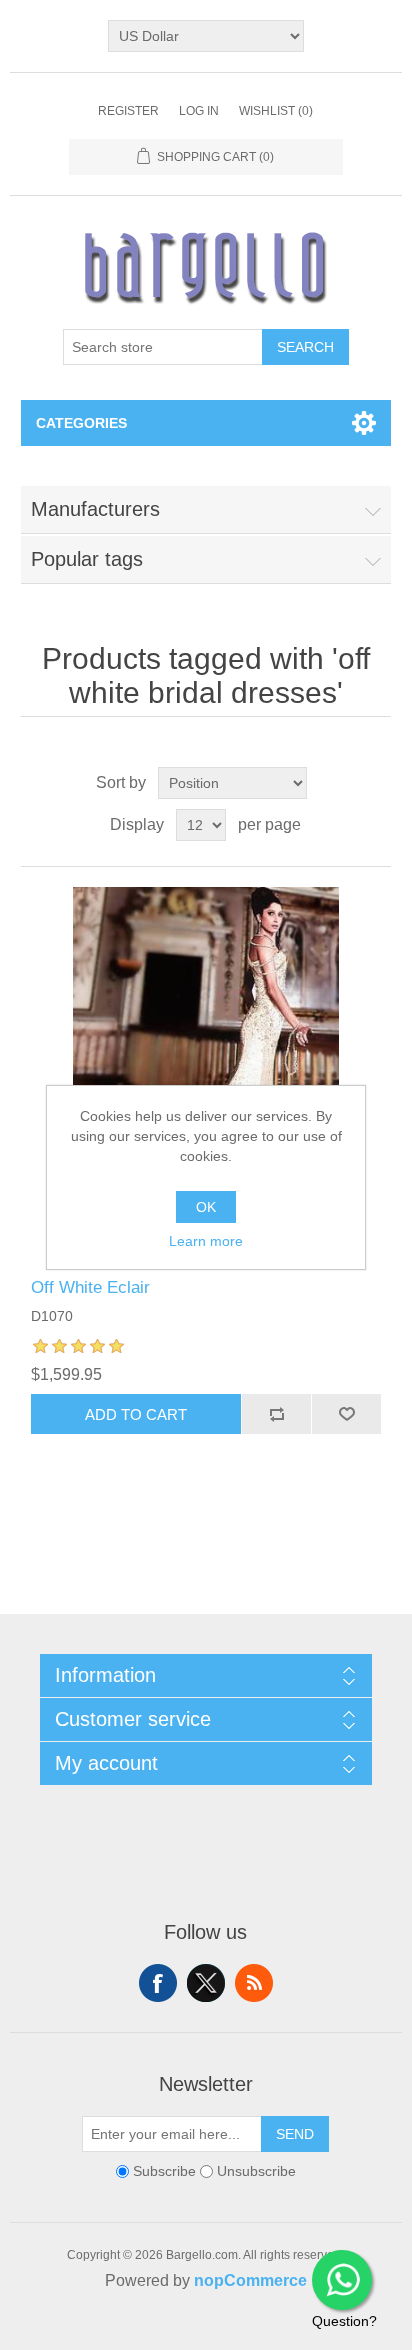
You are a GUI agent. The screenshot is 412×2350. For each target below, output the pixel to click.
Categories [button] (81, 423)
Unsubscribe (256, 2171)
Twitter (206, 1983)
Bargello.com (175, 2332)
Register (128, 111)
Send (295, 2134)
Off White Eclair (90, 1287)
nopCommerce (250, 2280)
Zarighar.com (278, 2332)
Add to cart (136, 1414)
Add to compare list (276, 1414)
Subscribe (164, 2171)
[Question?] (342, 2280)
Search (305, 347)
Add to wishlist (346, 1414)
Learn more (206, 1241)
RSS (254, 1983)
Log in (199, 111)
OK (206, 1207)
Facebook (158, 1983)
